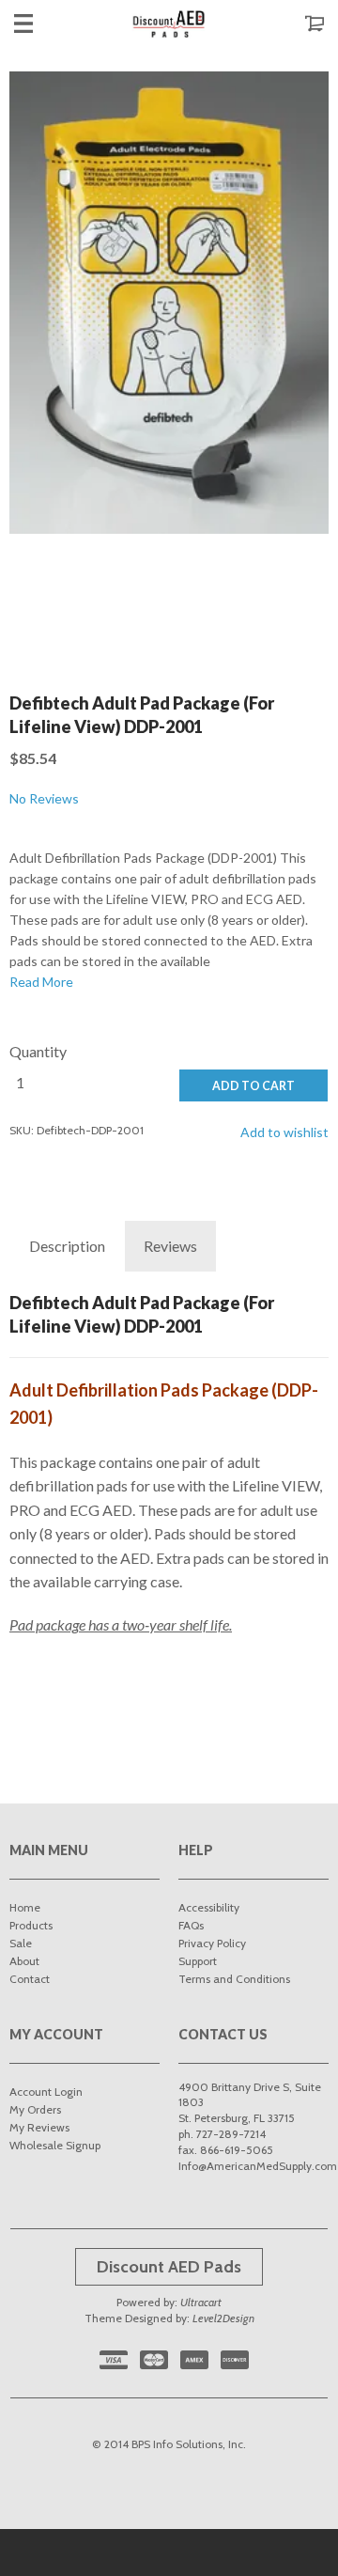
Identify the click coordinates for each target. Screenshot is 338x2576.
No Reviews (44, 798)
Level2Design (223, 2318)
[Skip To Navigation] (42, 23)
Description (67, 1246)
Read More (41, 982)
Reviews (170, 1246)
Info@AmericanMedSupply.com (258, 2166)
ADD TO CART (253, 1086)
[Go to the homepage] (169, 23)
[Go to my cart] (296, 23)
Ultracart (201, 2302)
